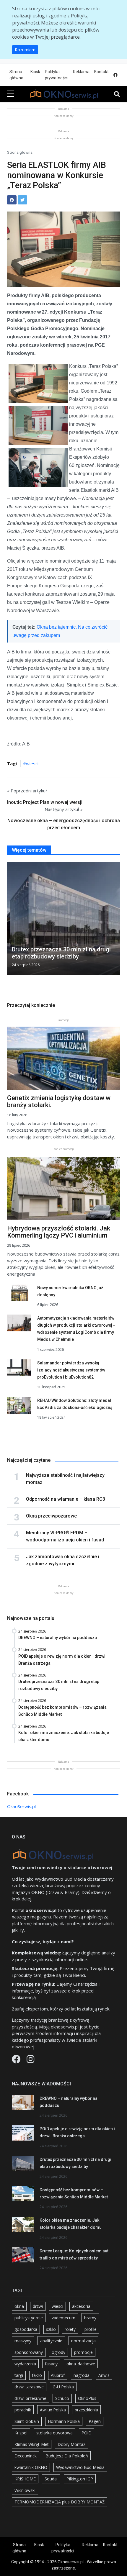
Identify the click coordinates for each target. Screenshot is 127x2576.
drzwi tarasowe (29, 2387)
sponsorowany (29, 2352)
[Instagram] (30, 2061)
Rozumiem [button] (25, 50)
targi (19, 2375)
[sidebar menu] (11, 94)
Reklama (81, 72)
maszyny (23, 2341)
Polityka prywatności (56, 75)
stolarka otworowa (54, 2433)
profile (91, 2329)
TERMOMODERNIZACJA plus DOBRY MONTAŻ (60, 2502)
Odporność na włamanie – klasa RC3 (66, 1499)
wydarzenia (25, 2364)
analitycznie (51, 2341)
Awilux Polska (53, 2410)
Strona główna (16, 75)
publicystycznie (29, 2318)
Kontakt (101, 72)
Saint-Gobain (27, 2421)
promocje (83, 2352)
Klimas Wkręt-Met (32, 2444)
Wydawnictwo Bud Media (80, 2467)
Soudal (51, 2479)
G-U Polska (63, 2387)
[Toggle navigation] (117, 94)
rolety (70, 2329)
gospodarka (26, 2329)
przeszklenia (86, 2410)
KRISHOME (25, 2479)
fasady (51, 2364)
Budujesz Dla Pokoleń (67, 2456)
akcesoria (81, 2306)
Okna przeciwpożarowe (51, 1516)
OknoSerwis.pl (21, 1806)
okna (19, 2306)
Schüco (62, 2398)
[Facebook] (17, 2061)
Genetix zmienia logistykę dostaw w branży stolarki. (59, 1101)
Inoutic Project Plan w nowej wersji (45, 802)
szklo (51, 2329)
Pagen (95, 2421)
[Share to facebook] (12, 200)
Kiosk (35, 72)
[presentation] (9, 920)
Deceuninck (26, 2456)
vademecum (63, 2318)
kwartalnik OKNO (31, 2467)
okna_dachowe (81, 2364)
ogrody (58, 2352)
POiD (87, 2433)
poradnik (23, 2410)
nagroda (82, 2375)
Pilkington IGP (80, 2479)
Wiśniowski (25, 2490)
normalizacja (83, 2341)
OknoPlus (87, 2398)
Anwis (104, 2375)
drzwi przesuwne (30, 2398)
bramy (90, 2318)
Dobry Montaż (71, 2444)
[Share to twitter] (22, 200)
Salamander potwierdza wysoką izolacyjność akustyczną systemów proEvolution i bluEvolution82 (71, 1370)
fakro (37, 2375)
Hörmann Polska (64, 2421)
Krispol (21, 2433)
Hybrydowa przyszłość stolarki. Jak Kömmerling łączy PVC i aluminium (59, 1232)
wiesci (32, 763)
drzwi (38, 2306)
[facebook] (115, 75)
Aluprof (58, 2375)
